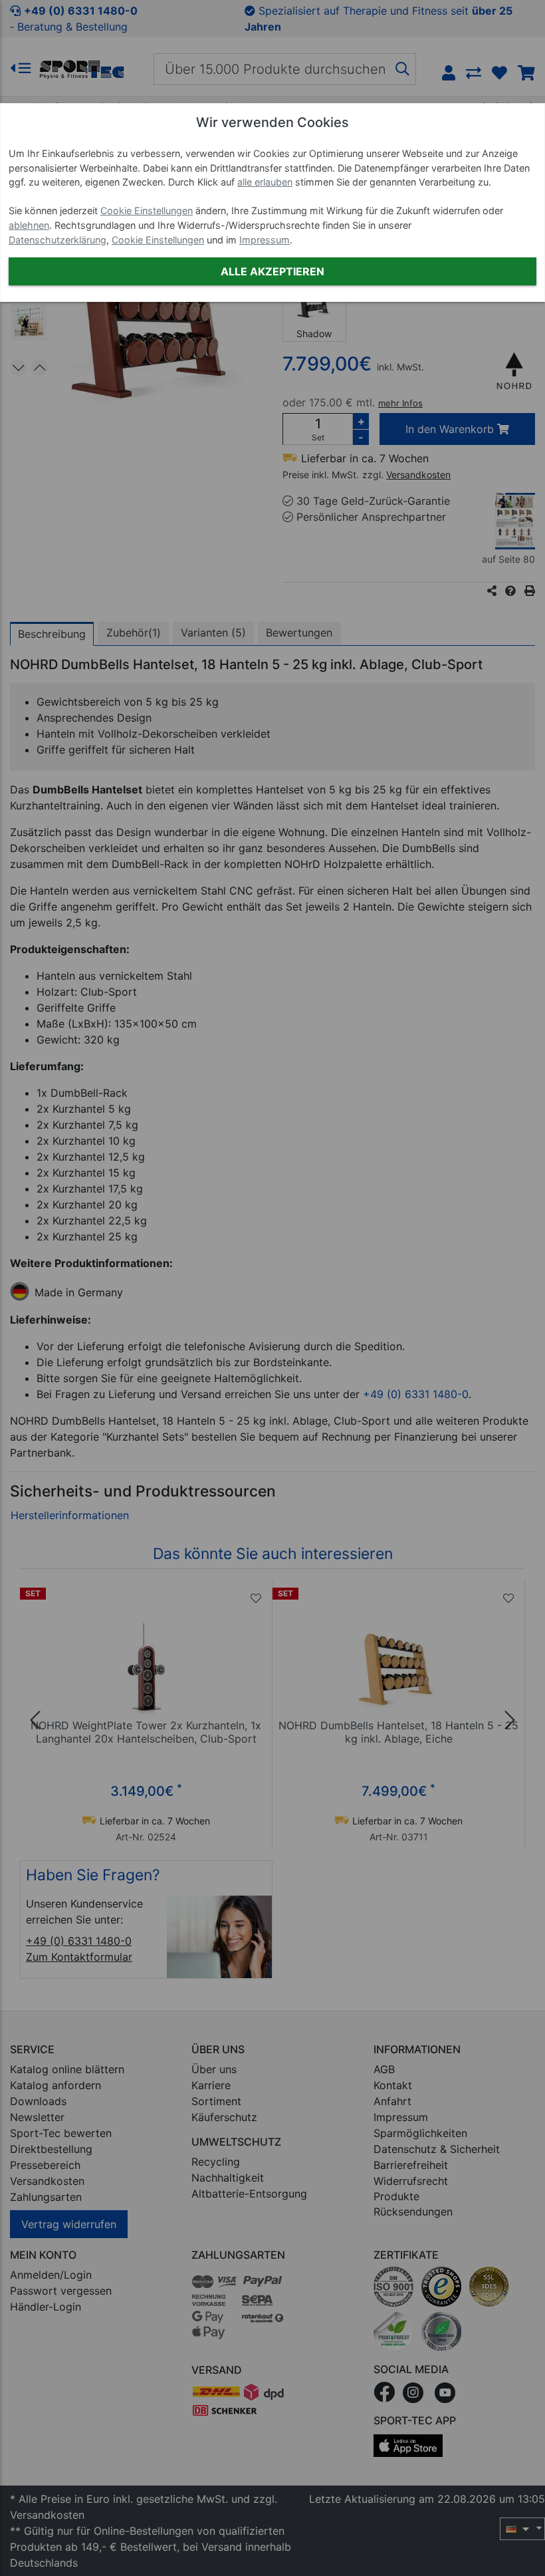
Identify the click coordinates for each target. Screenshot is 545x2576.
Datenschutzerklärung (57, 240)
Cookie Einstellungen (147, 211)
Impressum (265, 240)
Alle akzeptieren (272, 271)
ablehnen (29, 225)
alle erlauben (265, 182)
